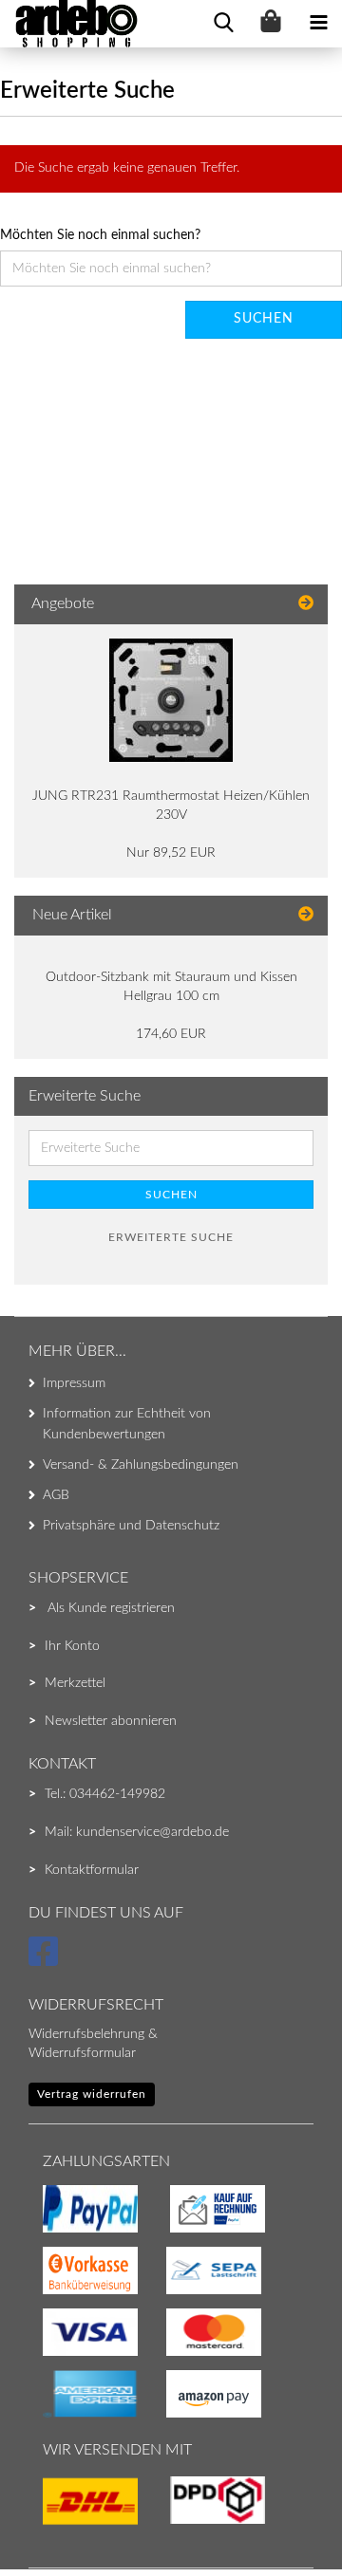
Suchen (264, 319)
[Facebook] (46, 1960)
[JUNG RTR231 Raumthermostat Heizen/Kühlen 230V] (171, 700)
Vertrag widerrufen (92, 2094)
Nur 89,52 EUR (171, 853)
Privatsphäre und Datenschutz (131, 1526)
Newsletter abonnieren (111, 1721)
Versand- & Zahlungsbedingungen (141, 1465)
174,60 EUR (171, 1034)
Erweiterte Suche (171, 1237)
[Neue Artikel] (306, 915)
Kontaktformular (92, 1870)
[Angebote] (306, 604)
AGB (56, 1495)
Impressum (74, 1383)
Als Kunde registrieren (111, 1608)
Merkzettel (75, 1683)
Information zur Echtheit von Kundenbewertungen (127, 1424)
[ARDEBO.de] (69, 24)
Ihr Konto (72, 1646)
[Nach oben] (52, 2524)
